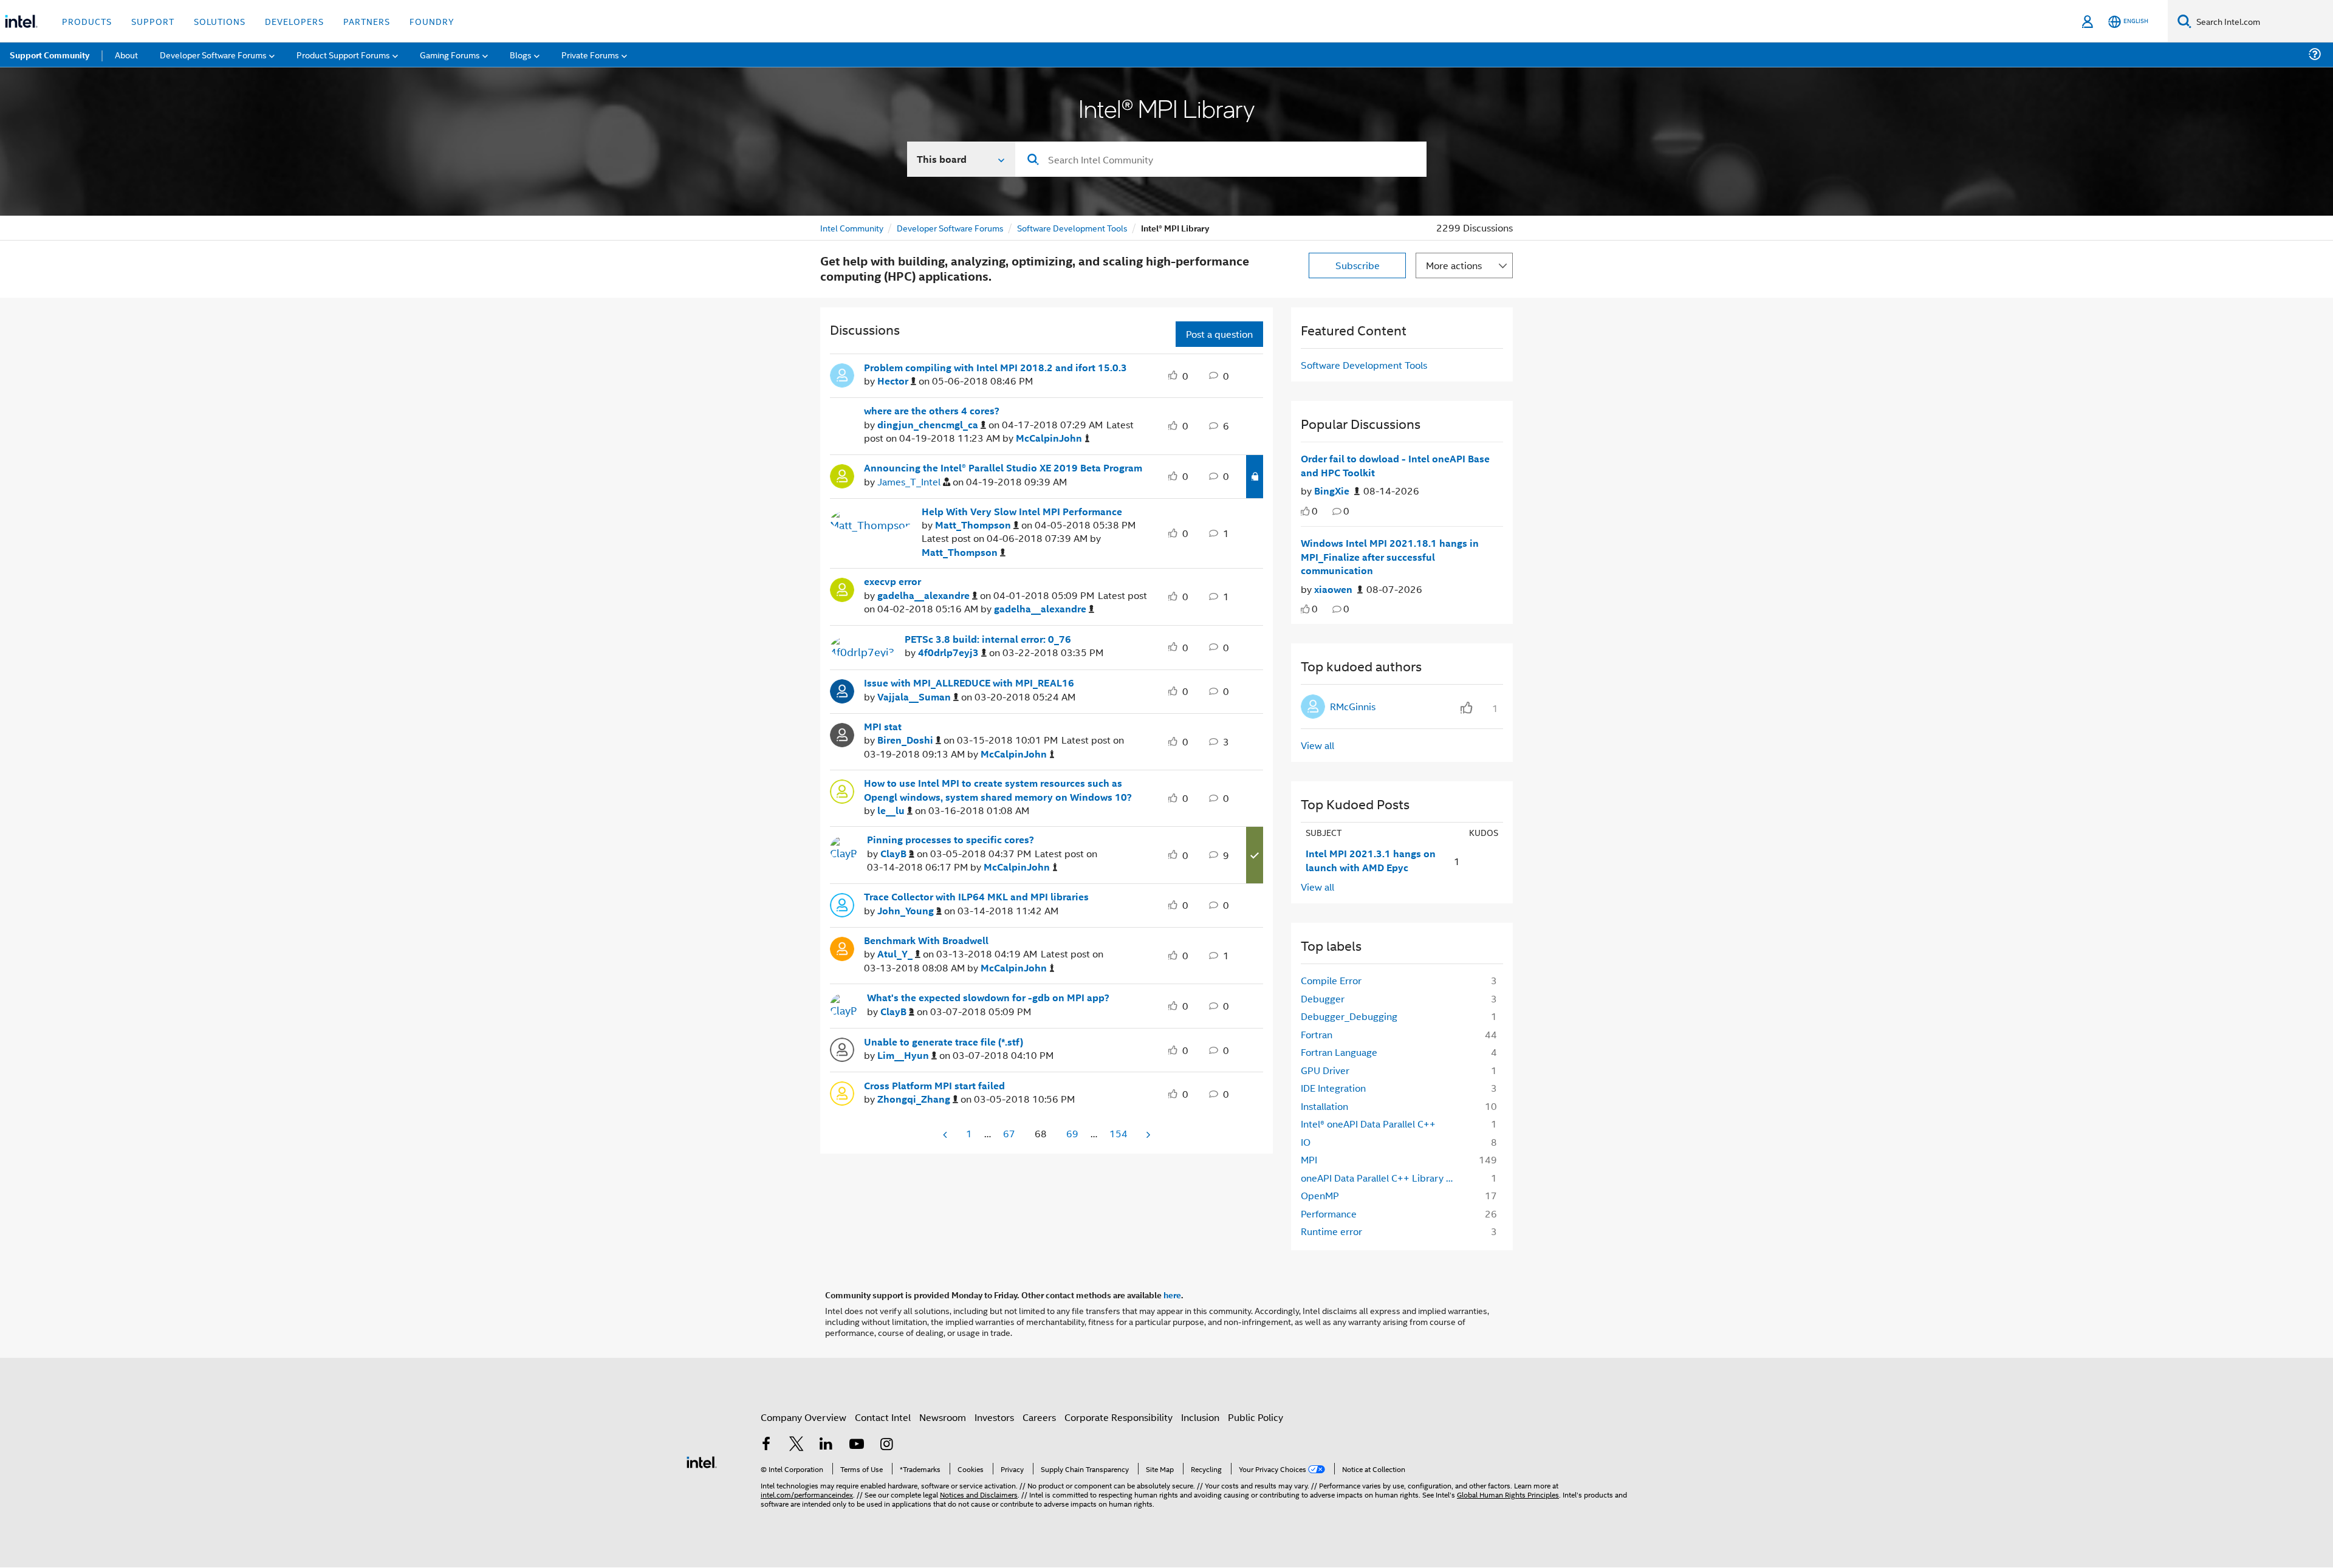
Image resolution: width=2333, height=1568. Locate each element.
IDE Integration (1333, 1088)
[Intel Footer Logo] (702, 1461)
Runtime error (1331, 1231)
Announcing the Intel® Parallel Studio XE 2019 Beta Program (1003, 468)
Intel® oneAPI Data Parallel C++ (1368, 1124)
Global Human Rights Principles (1508, 1494)
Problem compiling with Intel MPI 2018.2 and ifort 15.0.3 (995, 368)
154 (1119, 1133)
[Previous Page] (946, 1135)
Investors (994, 1417)
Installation (1324, 1106)
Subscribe (1358, 265)
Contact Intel (883, 1417)
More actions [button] (1454, 265)
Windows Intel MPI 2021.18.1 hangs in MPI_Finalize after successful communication (1390, 557)
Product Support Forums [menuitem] (343, 54)
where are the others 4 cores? (932, 411)
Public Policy (1256, 1417)
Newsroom (943, 1417)
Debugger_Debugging (1349, 1016)
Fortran (1317, 1034)
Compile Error (1331, 980)
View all (1317, 745)
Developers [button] (294, 21)
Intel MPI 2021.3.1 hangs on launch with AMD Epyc (1371, 861)
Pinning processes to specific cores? (951, 840)
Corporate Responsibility (1119, 1417)
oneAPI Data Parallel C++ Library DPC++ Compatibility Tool (1383, 1178)
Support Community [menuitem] (50, 55)
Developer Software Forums (950, 228)
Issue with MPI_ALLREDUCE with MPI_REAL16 (969, 683)
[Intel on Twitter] (797, 1445)
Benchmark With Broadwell (926, 940)
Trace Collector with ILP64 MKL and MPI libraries (976, 897)
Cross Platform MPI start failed (934, 1086)
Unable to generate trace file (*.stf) (944, 1042)
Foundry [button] (432, 21)
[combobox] (1221, 159)
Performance (1329, 1214)
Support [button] (153, 21)
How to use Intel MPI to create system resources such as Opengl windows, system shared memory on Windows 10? (998, 790)
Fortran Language (1339, 1052)
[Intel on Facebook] (766, 1445)
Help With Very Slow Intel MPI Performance (1022, 512)
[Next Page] (1147, 1135)
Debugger (1323, 998)
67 (1009, 1133)
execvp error (892, 581)
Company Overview (803, 1417)
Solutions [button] (220, 21)
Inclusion (1200, 1417)
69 (1072, 1133)
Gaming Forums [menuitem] (450, 54)
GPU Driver (1325, 1070)
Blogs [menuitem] (521, 54)
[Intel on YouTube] (857, 1445)
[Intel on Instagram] (886, 1445)
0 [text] (1315, 511)
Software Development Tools (1072, 228)
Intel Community (852, 228)
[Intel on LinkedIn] (826, 1445)
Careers (1039, 1417)
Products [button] (87, 21)
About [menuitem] (126, 54)
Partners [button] (367, 21)
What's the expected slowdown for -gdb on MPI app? (988, 998)
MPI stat (883, 727)
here (1172, 1295)
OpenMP (1320, 1195)
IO (1306, 1142)
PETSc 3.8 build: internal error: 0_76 (988, 639)
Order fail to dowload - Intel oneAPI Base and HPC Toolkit (1395, 466)
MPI (1309, 1159)
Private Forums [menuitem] (590, 54)
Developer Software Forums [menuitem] (213, 54)
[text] (1305, 511)
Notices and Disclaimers (979, 1494)
